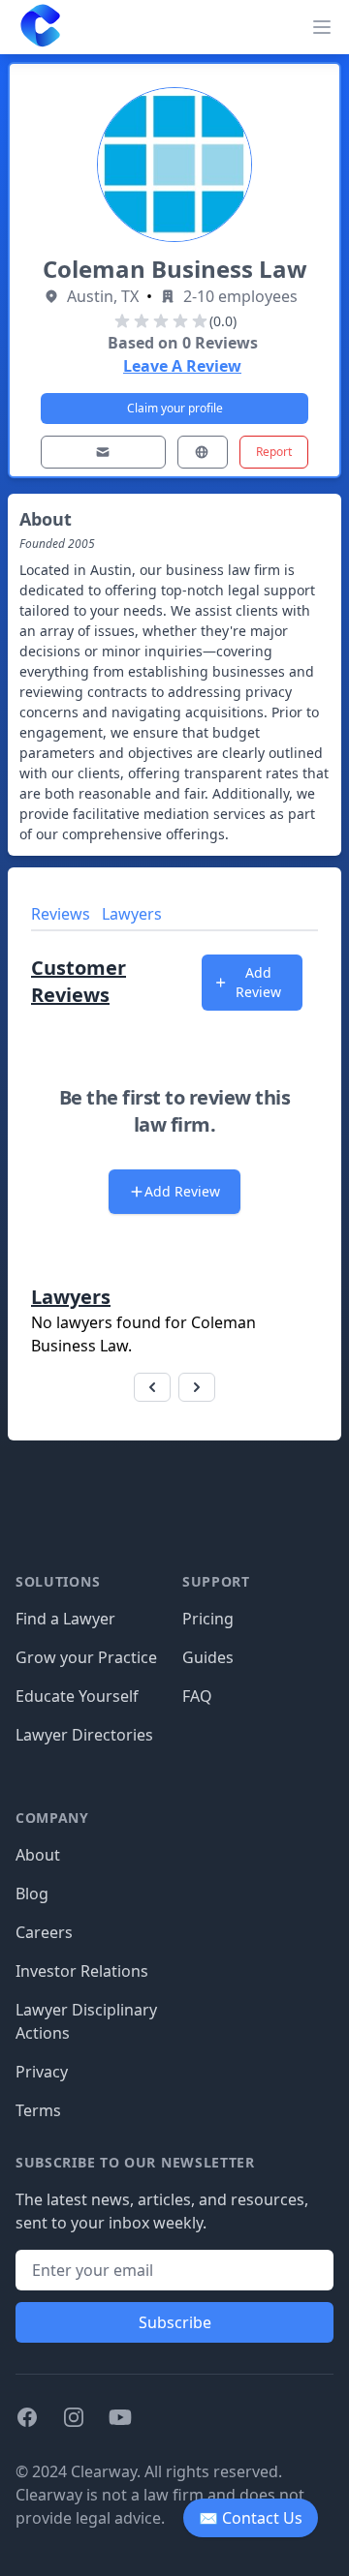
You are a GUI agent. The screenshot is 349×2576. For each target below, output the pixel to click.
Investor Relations (82, 1971)
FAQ (197, 1696)
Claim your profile (175, 408)
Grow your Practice (86, 1657)
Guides (208, 1657)
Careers (44, 1932)
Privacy (42, 2072)
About (38, 1855)
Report (274, 452)
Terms (38, 2110)
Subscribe (175, 2322)
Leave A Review (182, 366)
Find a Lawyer (65, 1619)
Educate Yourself (77, 1696)
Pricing (208, 1619)
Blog (32, 1894)
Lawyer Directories (84, 1735)
